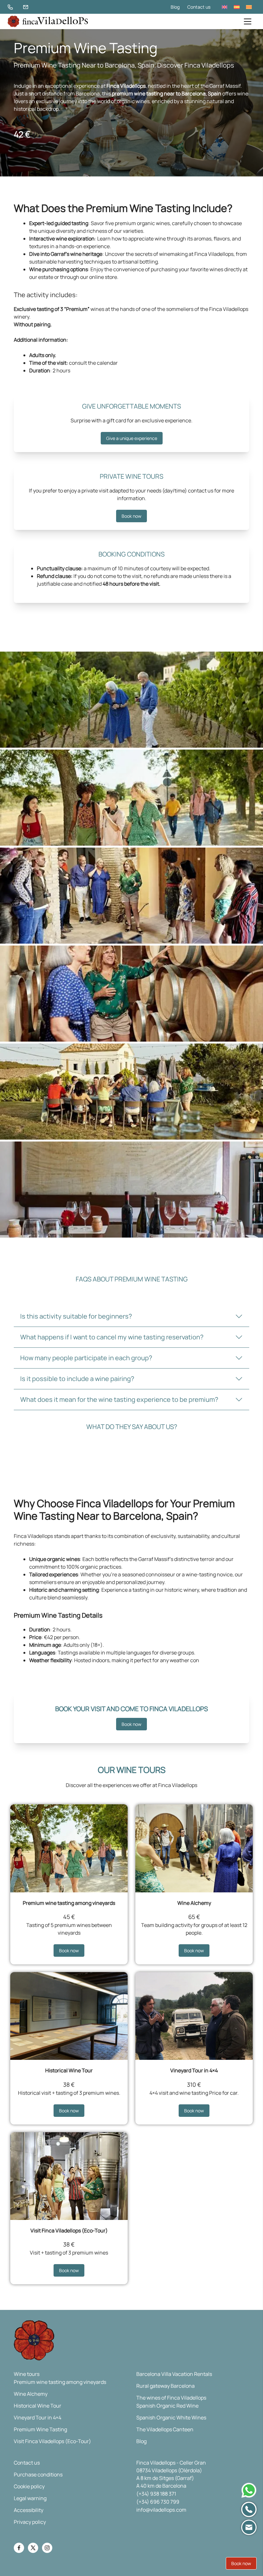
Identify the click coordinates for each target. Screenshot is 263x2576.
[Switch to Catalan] (249, 7)
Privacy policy (30, 2522)
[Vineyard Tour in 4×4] (194, 2016)
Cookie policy (29, 2486)
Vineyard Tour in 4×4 (194, 2070)
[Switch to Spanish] (237, 7)
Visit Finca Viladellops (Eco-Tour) (69, 2231)
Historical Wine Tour (69, 2070)
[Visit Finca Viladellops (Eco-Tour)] (69, 2176)
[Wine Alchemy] (194, 1848)
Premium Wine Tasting (40, 2429)
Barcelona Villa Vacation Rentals (174, 2374)
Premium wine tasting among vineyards (69, 1903)
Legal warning (30, 2498)
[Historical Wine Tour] (69, 2016)
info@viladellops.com (161, 2510)
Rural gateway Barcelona (165, 2386)
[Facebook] (19, 2548)
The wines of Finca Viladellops (171, 2398)
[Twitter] (33, 2548)
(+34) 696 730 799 (158, 2502)
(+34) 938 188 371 (156, 2494)
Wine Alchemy (194, 1903)
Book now (131, 516)
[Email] (249, 2527)
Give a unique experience (132, 438)
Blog (175, 7)
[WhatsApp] (249, 2490)
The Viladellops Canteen (165, 2429)
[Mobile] (249, 2509)
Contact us (199, 7)
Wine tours (27, 2374)
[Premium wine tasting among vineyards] (69, 1848)
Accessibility (29, 2510)
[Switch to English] (225, 7)
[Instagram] (47, 2548)
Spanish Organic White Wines (171, 2418)
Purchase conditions (38, 2474)
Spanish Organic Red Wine (167, 2406)
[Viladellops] (48, 21)
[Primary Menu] (248, 21)
